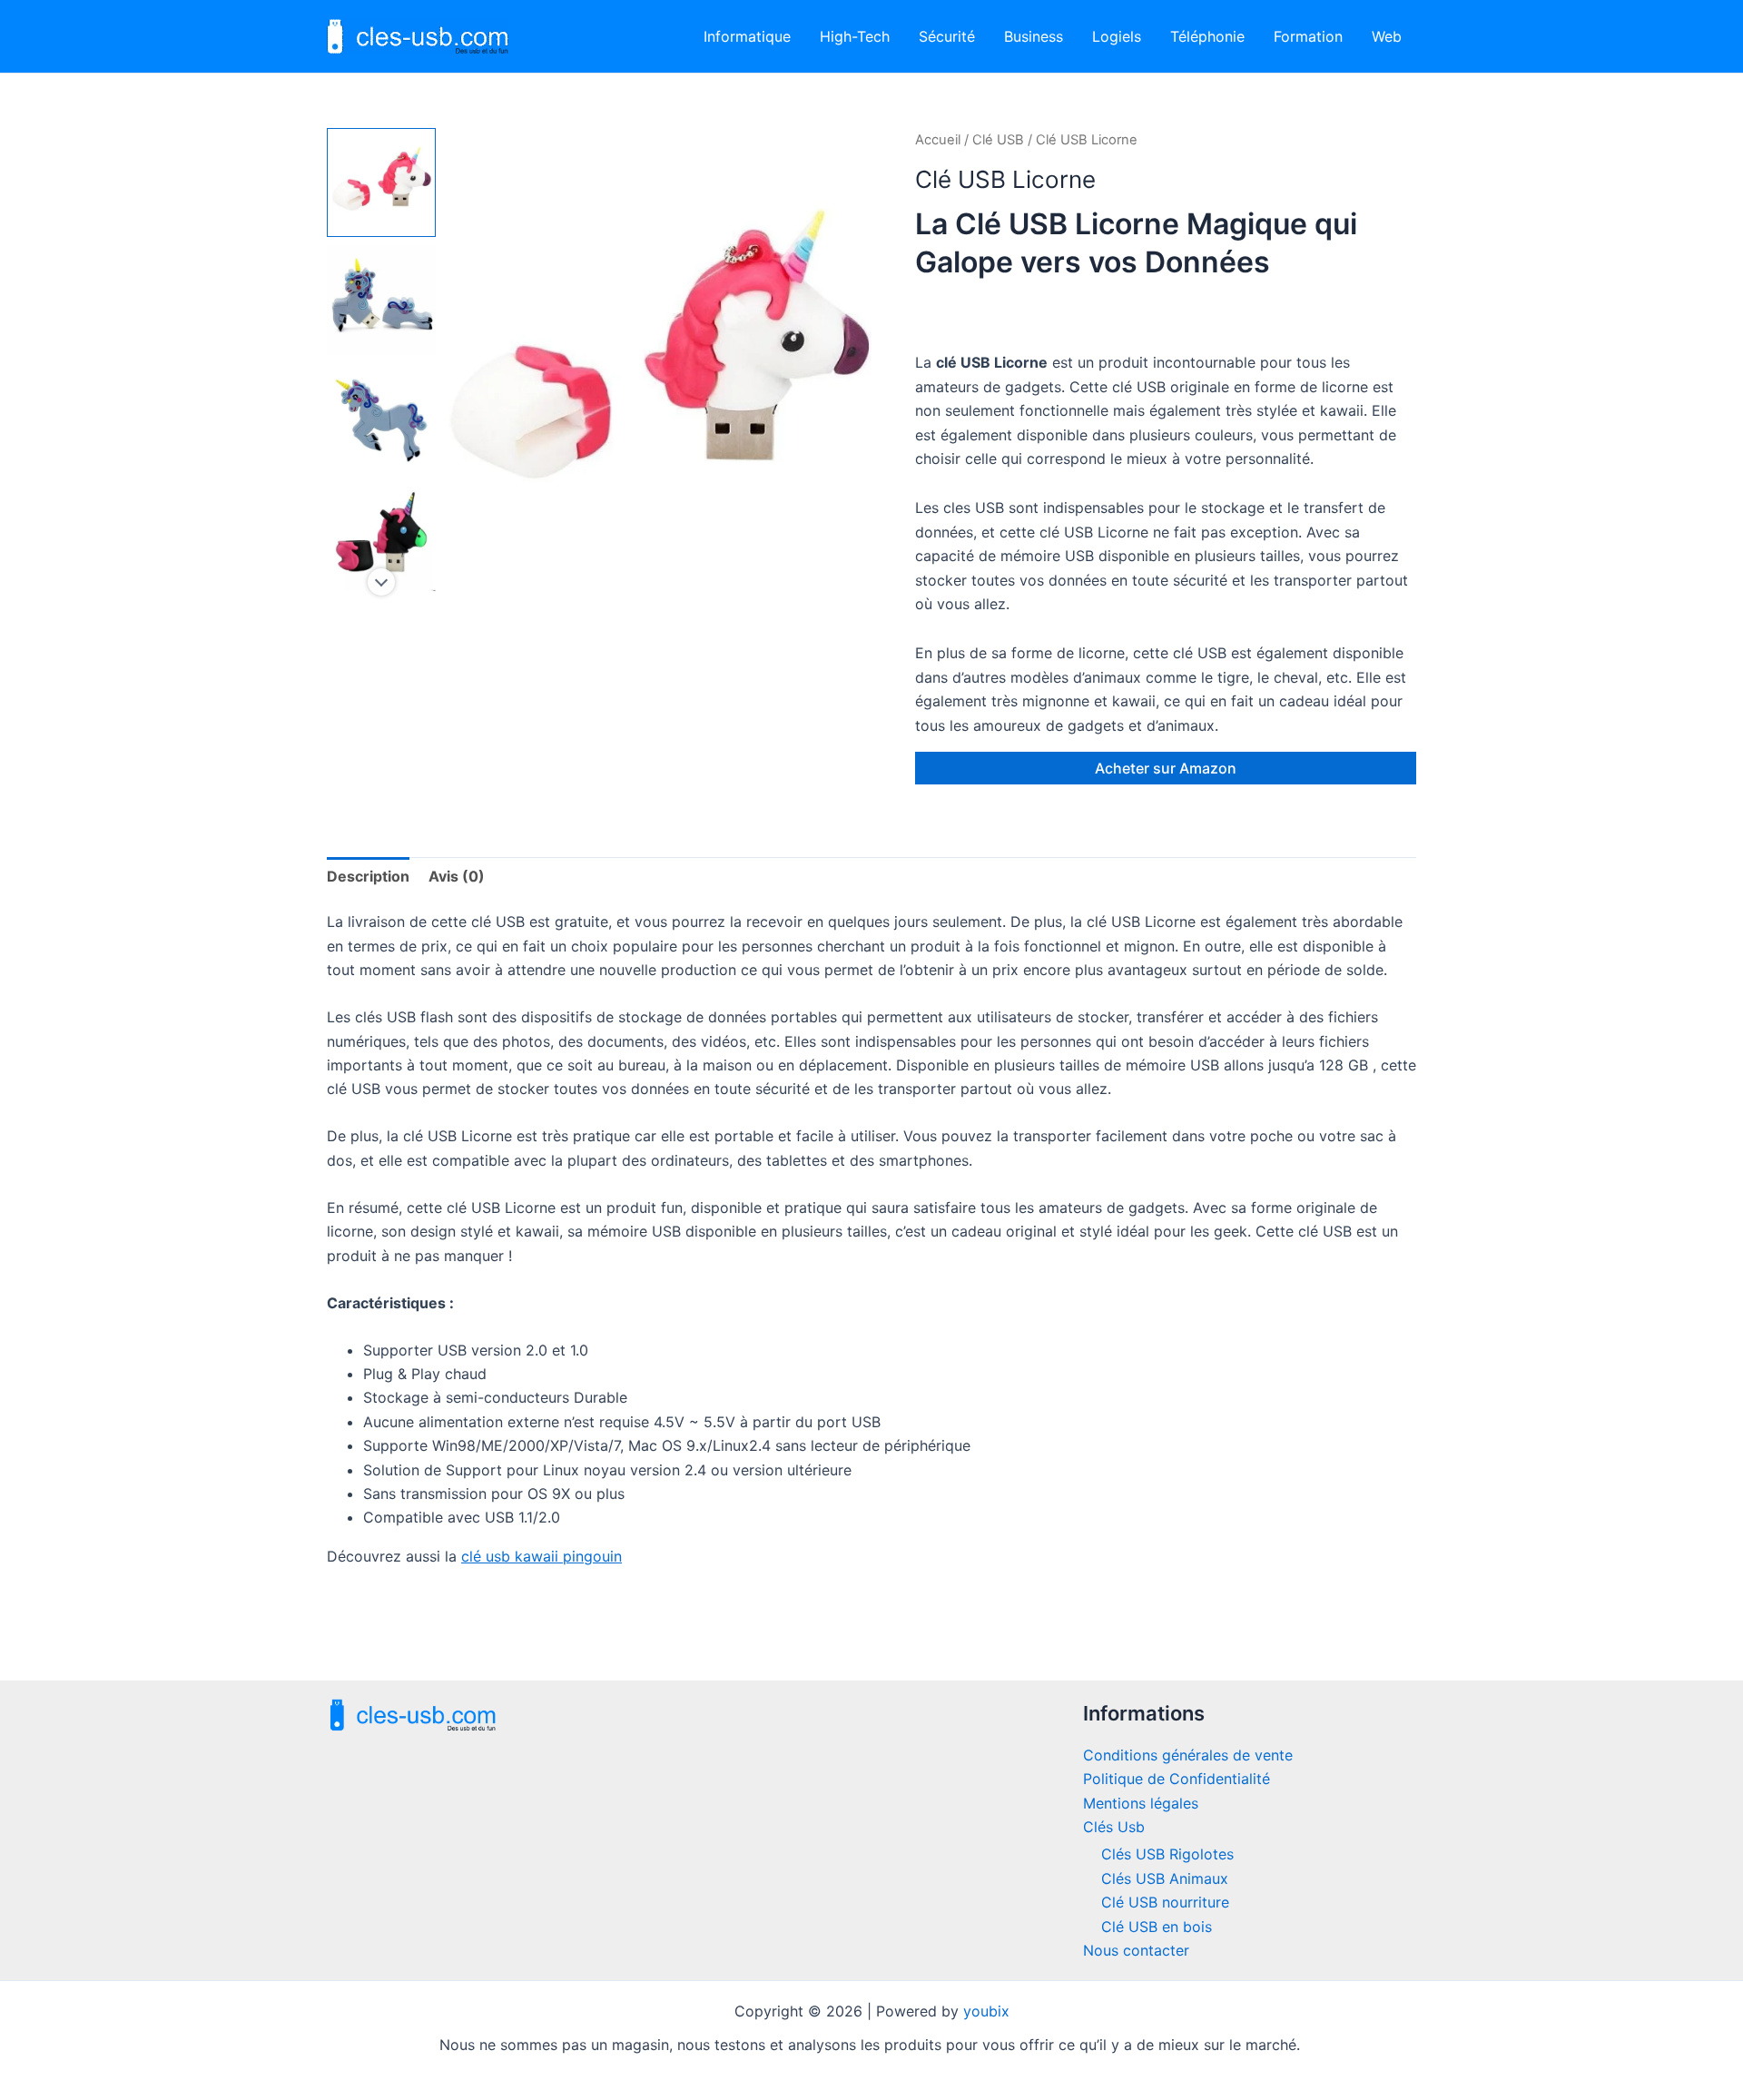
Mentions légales (1141, 1803)
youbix (986, 2011)
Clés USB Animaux (1165, 1878)
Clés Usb (1114, 1827)
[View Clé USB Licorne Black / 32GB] (381, 537)
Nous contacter (1136, 1950)
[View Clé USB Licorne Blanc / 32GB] (381, 182)
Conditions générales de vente (1188, 1755)
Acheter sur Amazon (1166, 768)
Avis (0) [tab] (457, 876)
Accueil (938, 140)
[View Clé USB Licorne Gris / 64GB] (381, 419)
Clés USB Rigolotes (1167, 1854)
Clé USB (998, 140)
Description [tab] (368, 876)
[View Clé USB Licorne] (381, 301)
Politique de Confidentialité (1177, 1779)
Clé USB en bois (1157, 1927)
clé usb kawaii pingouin (542, 1556)
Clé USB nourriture (1165, 1902)
